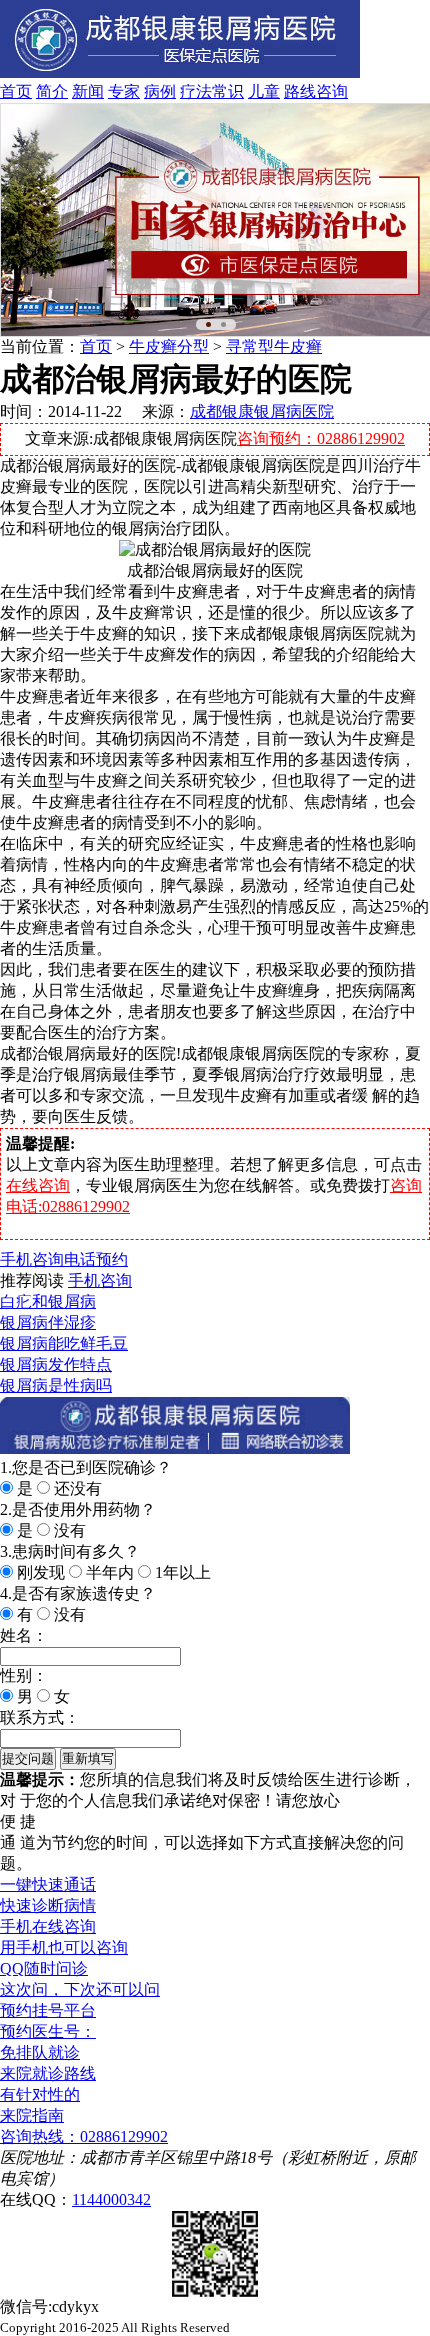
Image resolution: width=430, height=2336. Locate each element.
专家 (124, 91)
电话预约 (96, 1259)
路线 (300, 91)
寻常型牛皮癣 (274, 346)
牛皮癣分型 (169, 346)
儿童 (264, 91)
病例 (160, 91)
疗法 (196, 91)
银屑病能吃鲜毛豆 (64, 1343)
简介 (52, 91)
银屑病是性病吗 (56, 1385)
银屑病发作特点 (56, 1364)
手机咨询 (32, 1259)
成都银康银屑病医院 (262, 411)
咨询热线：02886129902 (84, 2136)
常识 (228, 91)
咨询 (332, 91)
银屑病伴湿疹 (48, 1322)
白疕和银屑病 (48, 1301)
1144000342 (111, 2199)
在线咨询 (38, 1185)
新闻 (88, 91)
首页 (16, 91)
